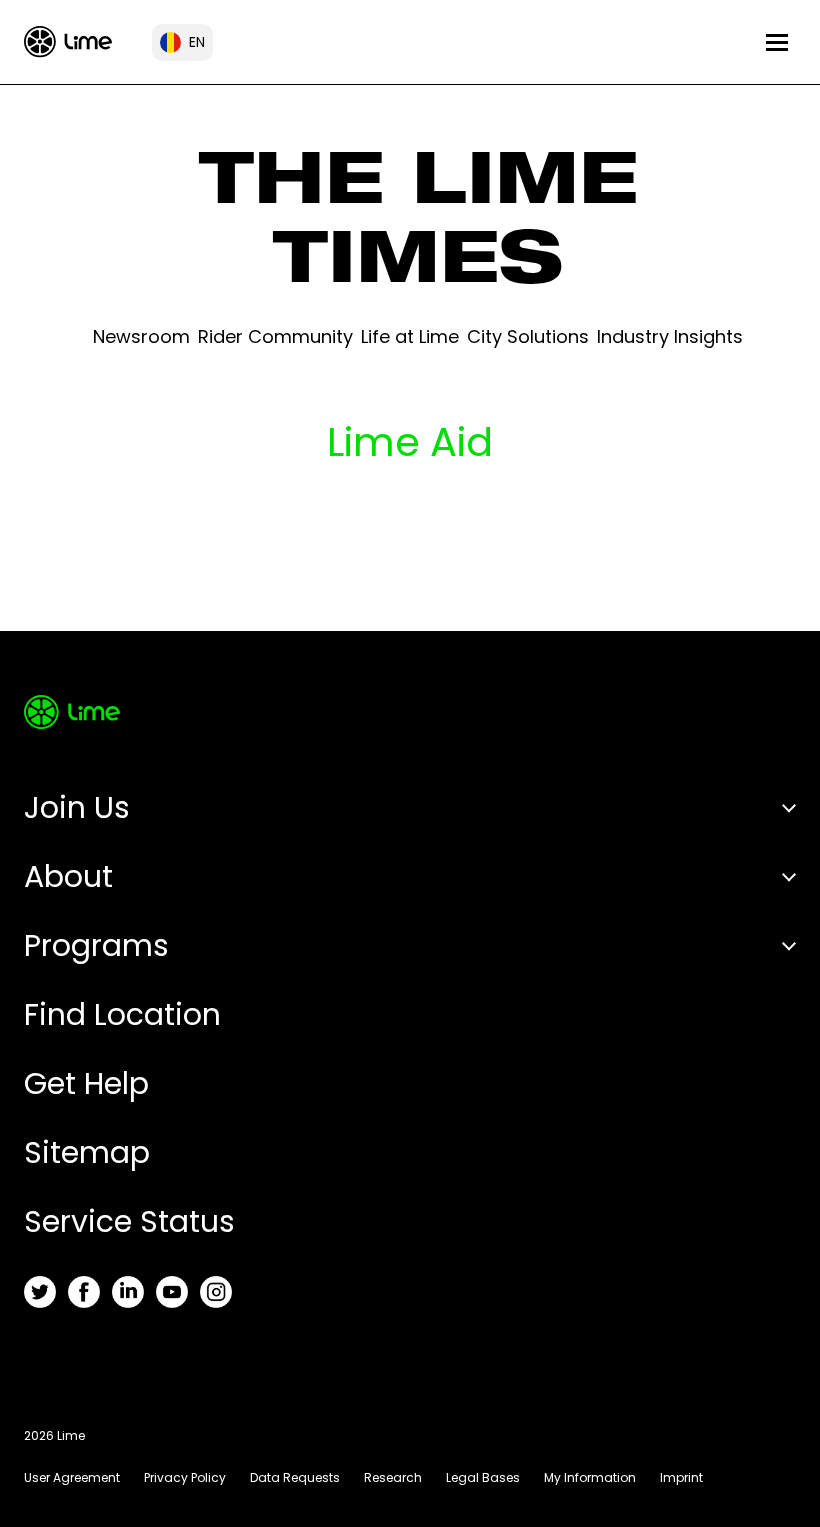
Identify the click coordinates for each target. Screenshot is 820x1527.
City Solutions (528, 336)
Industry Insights (670, 336)
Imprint (681, 1477)
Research (393, 1477)
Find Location (122, 1014)
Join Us (77, 807)
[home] (68, 41)
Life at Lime (410, 336)
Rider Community (275, 336)
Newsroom (141, 336)
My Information (590, 1477)
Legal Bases (483, 1477)
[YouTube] (172, 1292)
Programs (96, 945)
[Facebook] (84, 1292)
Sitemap (87, 1152)
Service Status (129, 1221)
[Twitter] (40, 1292)
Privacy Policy (185, 1477)
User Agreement (72, 1477)
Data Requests (295, 1477)
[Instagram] (216, 1292)
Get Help (86, 1083)
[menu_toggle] (777, 42)
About (68, 876)
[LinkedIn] (128, 1292)
